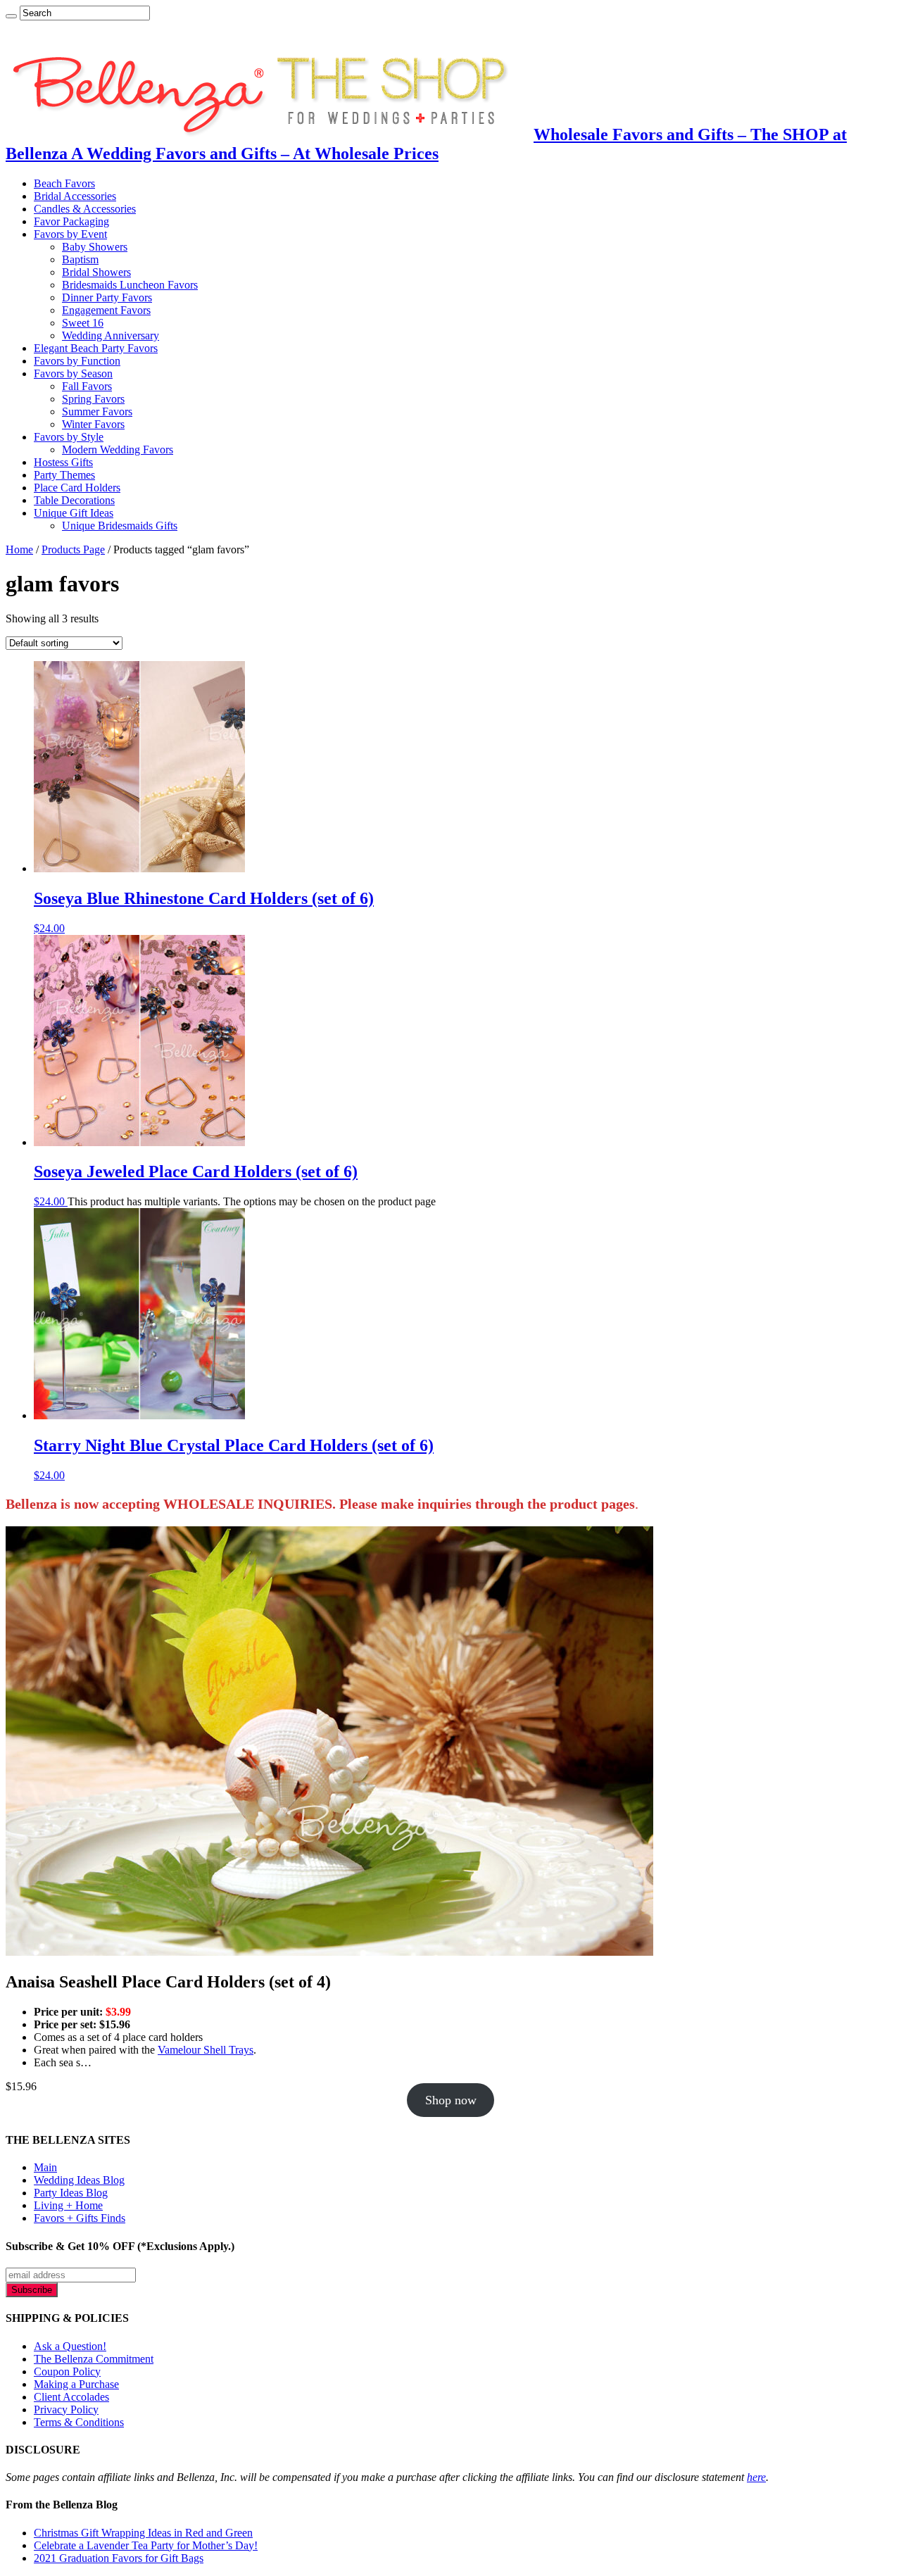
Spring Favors (93, 399)
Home (19, 549)
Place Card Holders (77, 488)
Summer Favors (97, 411)
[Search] (11, 16)
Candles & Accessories (85, 209)
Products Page (73, 549)
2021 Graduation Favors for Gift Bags (119, 2558)
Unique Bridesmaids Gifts (120, 526)
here (756, 2477)
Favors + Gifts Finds (80, 2218)
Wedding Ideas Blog (79, 2180)
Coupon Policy (67, 2371)
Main (45, 2167)
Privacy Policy (66, 2409)
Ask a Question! (70, 2346)
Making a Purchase (76, 2384)
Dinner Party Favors (107, 297)
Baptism (80, 259)
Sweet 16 (83, 323)
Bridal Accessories (75, 196)
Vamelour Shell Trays (206, 2050)
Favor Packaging (71, 221)
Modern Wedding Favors (118, 450)
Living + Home (68, 2205)
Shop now (451, 2100)
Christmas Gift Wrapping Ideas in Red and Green (143, 2533)
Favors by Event (70, 234)
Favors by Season (73, 373)
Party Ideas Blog (71, 2193)
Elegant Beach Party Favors (96, 348)
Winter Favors (93, 424)
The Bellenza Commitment (94, 2359)
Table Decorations (74, 500)
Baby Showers (95, 247)
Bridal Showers (96, 272)
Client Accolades (71, 2397)
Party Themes (64, 475)
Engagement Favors (106, 310)
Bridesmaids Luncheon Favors (130, 285)
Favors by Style (69, 437)
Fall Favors (87, 386)
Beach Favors (64, 183)
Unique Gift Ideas (74, 513)
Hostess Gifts (63, 462)
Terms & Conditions (79, 2422)
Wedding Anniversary (111, 335)
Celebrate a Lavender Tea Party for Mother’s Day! (146, 2545)
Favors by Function (77, 361)
